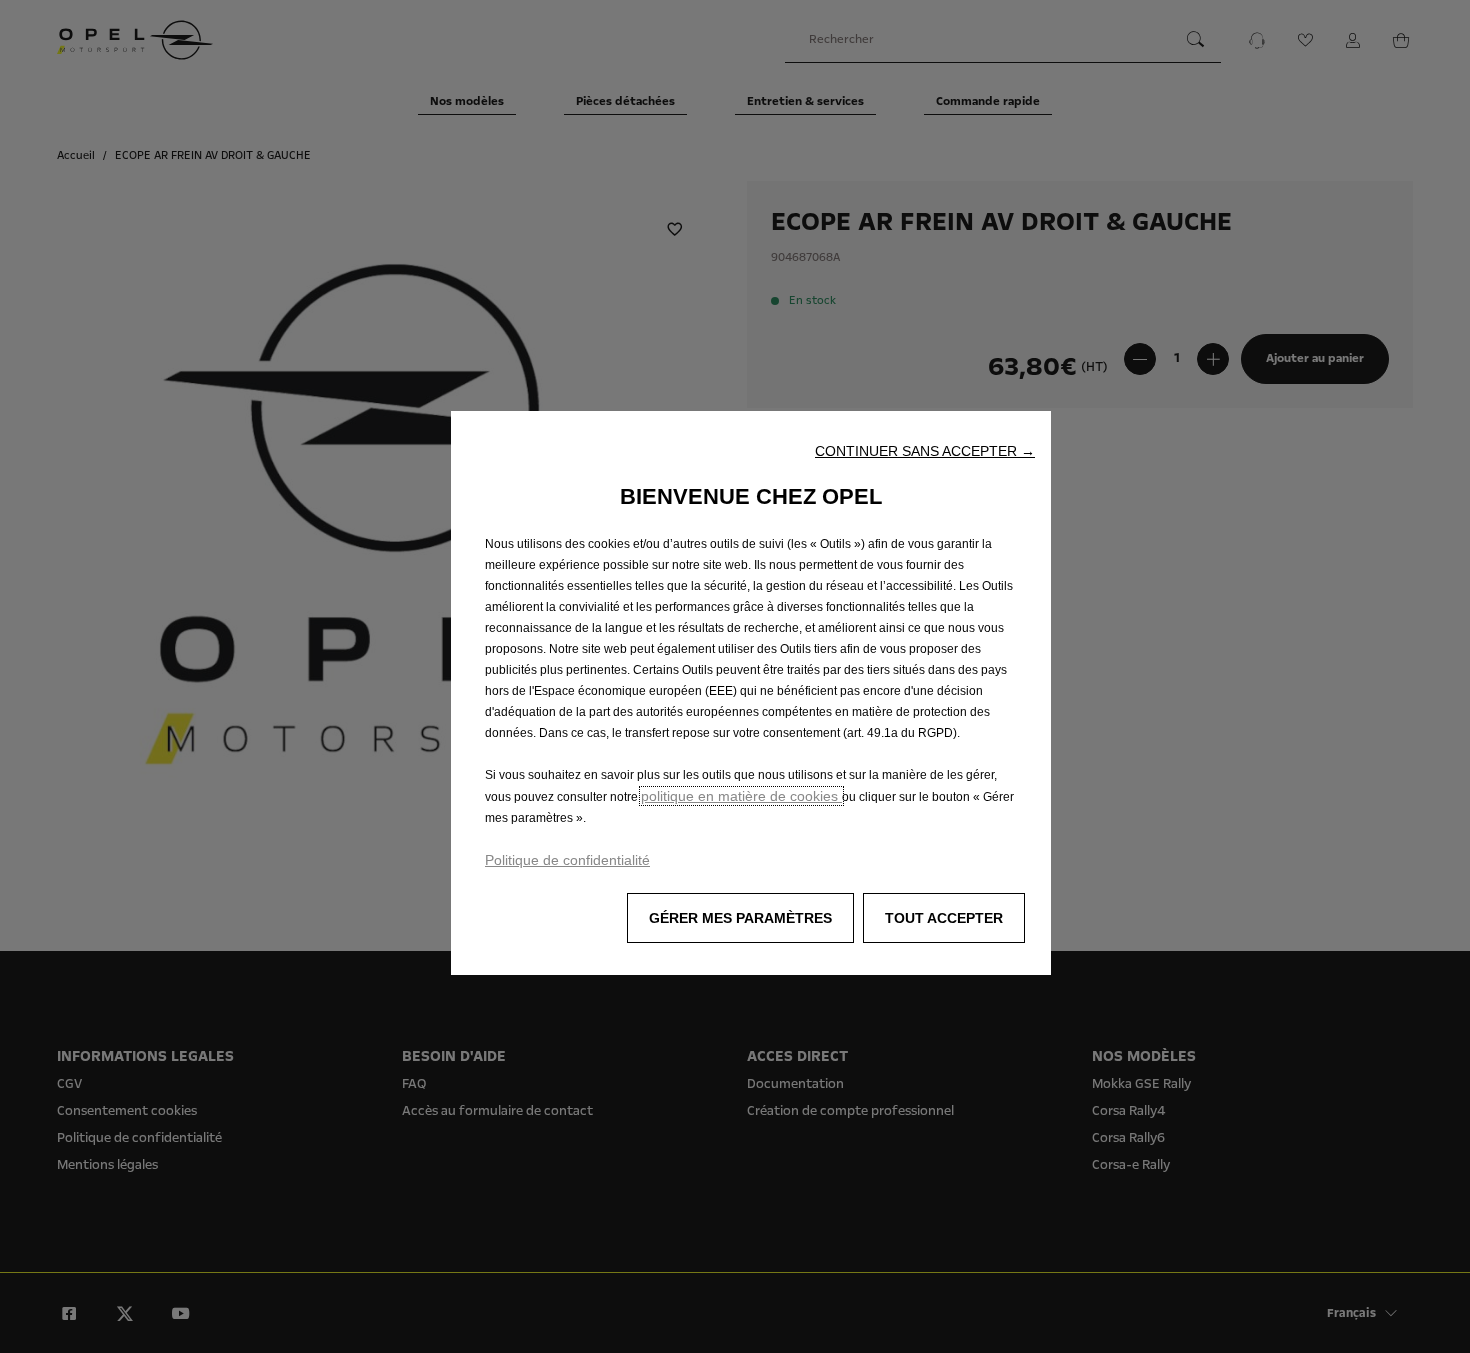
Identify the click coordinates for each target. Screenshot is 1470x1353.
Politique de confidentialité (567, 860)
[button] (925, 451)
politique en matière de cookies (741, 796)
